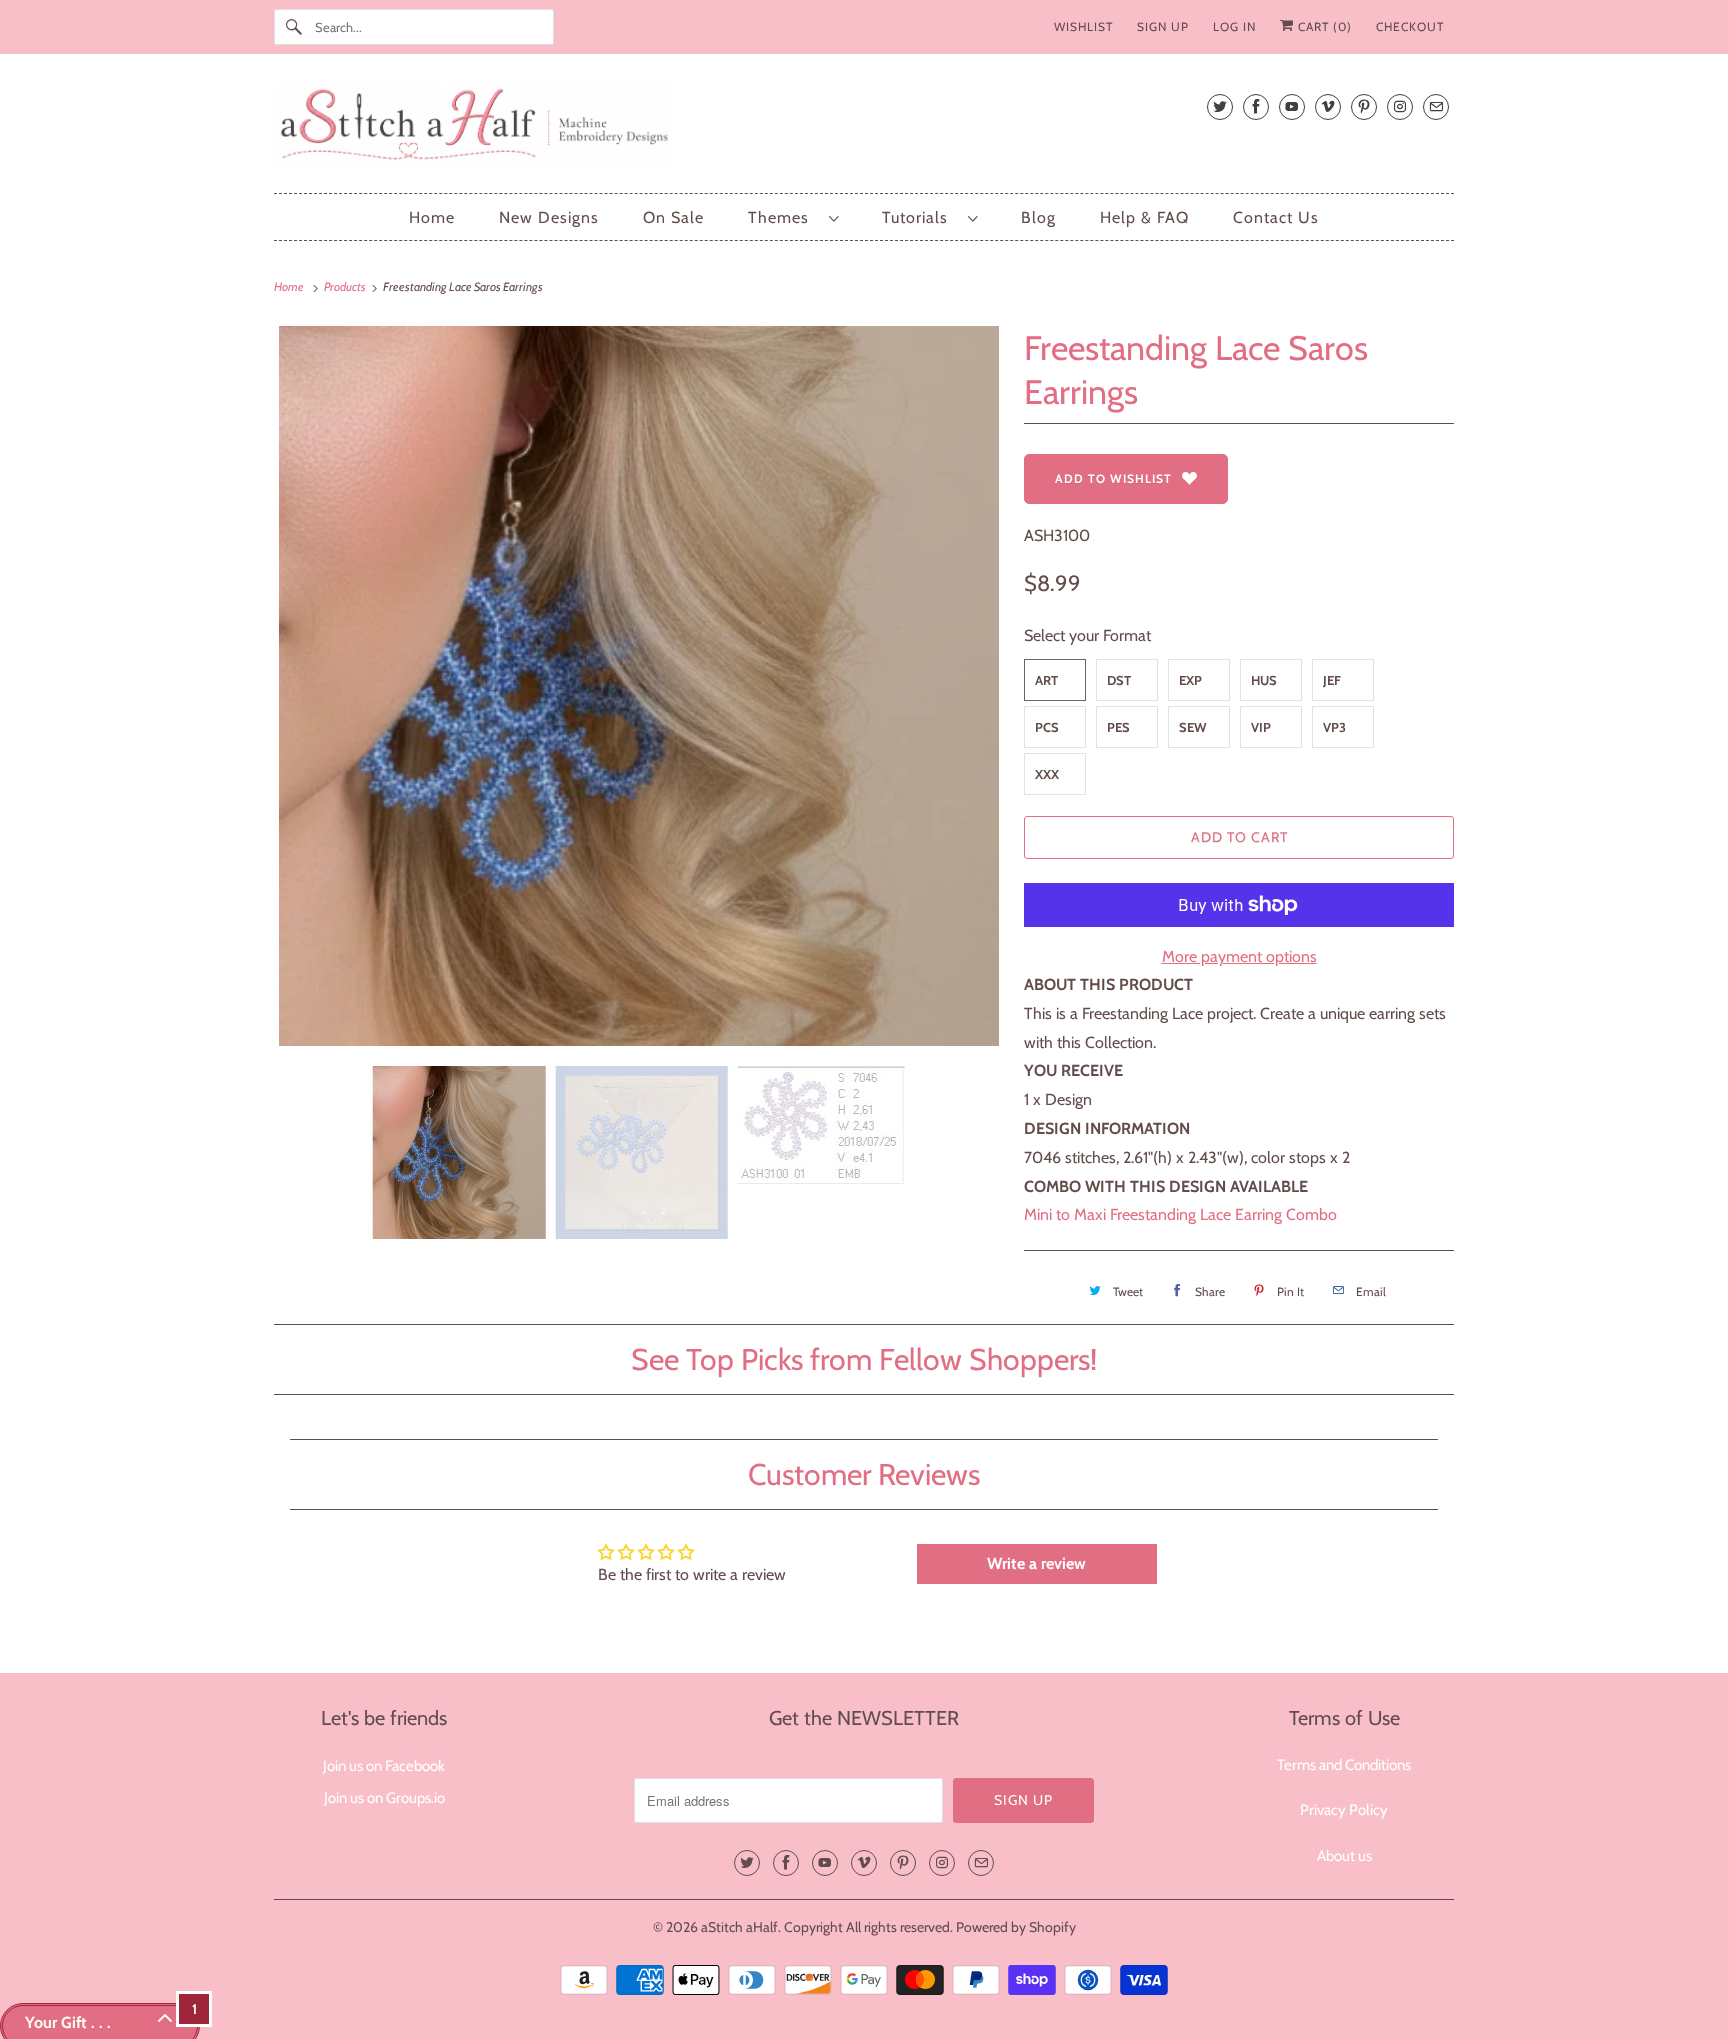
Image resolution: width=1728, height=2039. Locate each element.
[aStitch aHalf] (864, 128)
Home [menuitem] (432, 217)
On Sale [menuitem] (673, 217)
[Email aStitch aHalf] (1436, 106)
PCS (1047, 727)
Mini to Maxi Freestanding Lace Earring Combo (1180, 1214)
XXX (1047, 774)
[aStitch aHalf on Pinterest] (1364, 106)
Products (346, 286)
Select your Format (1087, 635)
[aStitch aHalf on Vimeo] (1328, 106)
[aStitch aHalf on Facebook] (1256, 106)
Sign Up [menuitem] (1163, 26)
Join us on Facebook (384, 1766)
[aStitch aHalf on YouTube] (1292, 106)
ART (1046, 680)
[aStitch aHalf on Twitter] (1220, 106)
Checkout (1410, 26)
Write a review (1036, 1563)
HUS (1264, 680)
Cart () (1323, 26)
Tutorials (920, 217)
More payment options (1239, 956)
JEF (1332, 680)
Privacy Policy (1344, 1810)
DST (1119, 680)
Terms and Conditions (1344, 1765)
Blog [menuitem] (1038, 217)
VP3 (1334, 727)
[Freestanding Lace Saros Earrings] (639, 686)
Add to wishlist (1113, 478)
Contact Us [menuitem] (1276, 217)
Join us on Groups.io (384, 1798)
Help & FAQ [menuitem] (1144, 217)
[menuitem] (793, 217)
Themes (783, 217)
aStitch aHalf (739, 1927)
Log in (1234, 26)
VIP (1261, 727)
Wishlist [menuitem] (1083, 26)
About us (1344, 1856)
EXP (1190, 680)
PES (1118, 727)
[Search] (294, 27)
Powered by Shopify (1016, 1927)
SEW (1193, 727)
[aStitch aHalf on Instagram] (1400, 106)
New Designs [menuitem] (549, 217)
